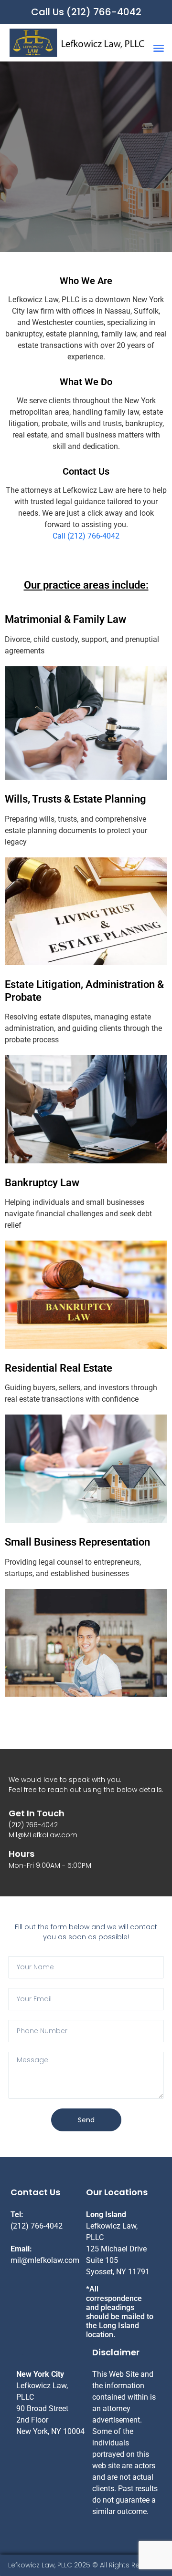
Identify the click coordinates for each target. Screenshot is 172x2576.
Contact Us (86, 471)
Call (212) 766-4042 (86, 536)
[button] (159, 48)
